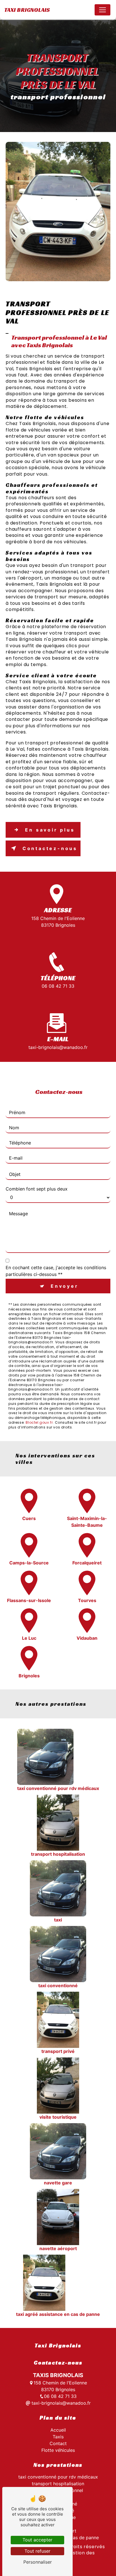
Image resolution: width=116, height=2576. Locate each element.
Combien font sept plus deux (37, 1189)
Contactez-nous (50, 848)
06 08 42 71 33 (58, 986)
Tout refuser (37, 2551)
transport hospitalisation (58, 2484)
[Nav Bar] (102, 10)
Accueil (58, 2430)
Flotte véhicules (58, 2450)
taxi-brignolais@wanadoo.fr (58, 1047)
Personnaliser (38, 2562)
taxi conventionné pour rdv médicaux (58, 2477)
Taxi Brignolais (27, 10)
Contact (58, 2443)
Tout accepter (37, 2540)
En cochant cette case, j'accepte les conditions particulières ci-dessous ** (56, 1271)
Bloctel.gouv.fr (39, 1422)
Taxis (58, 2437)
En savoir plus (50, 830)
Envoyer (65, 1286)
